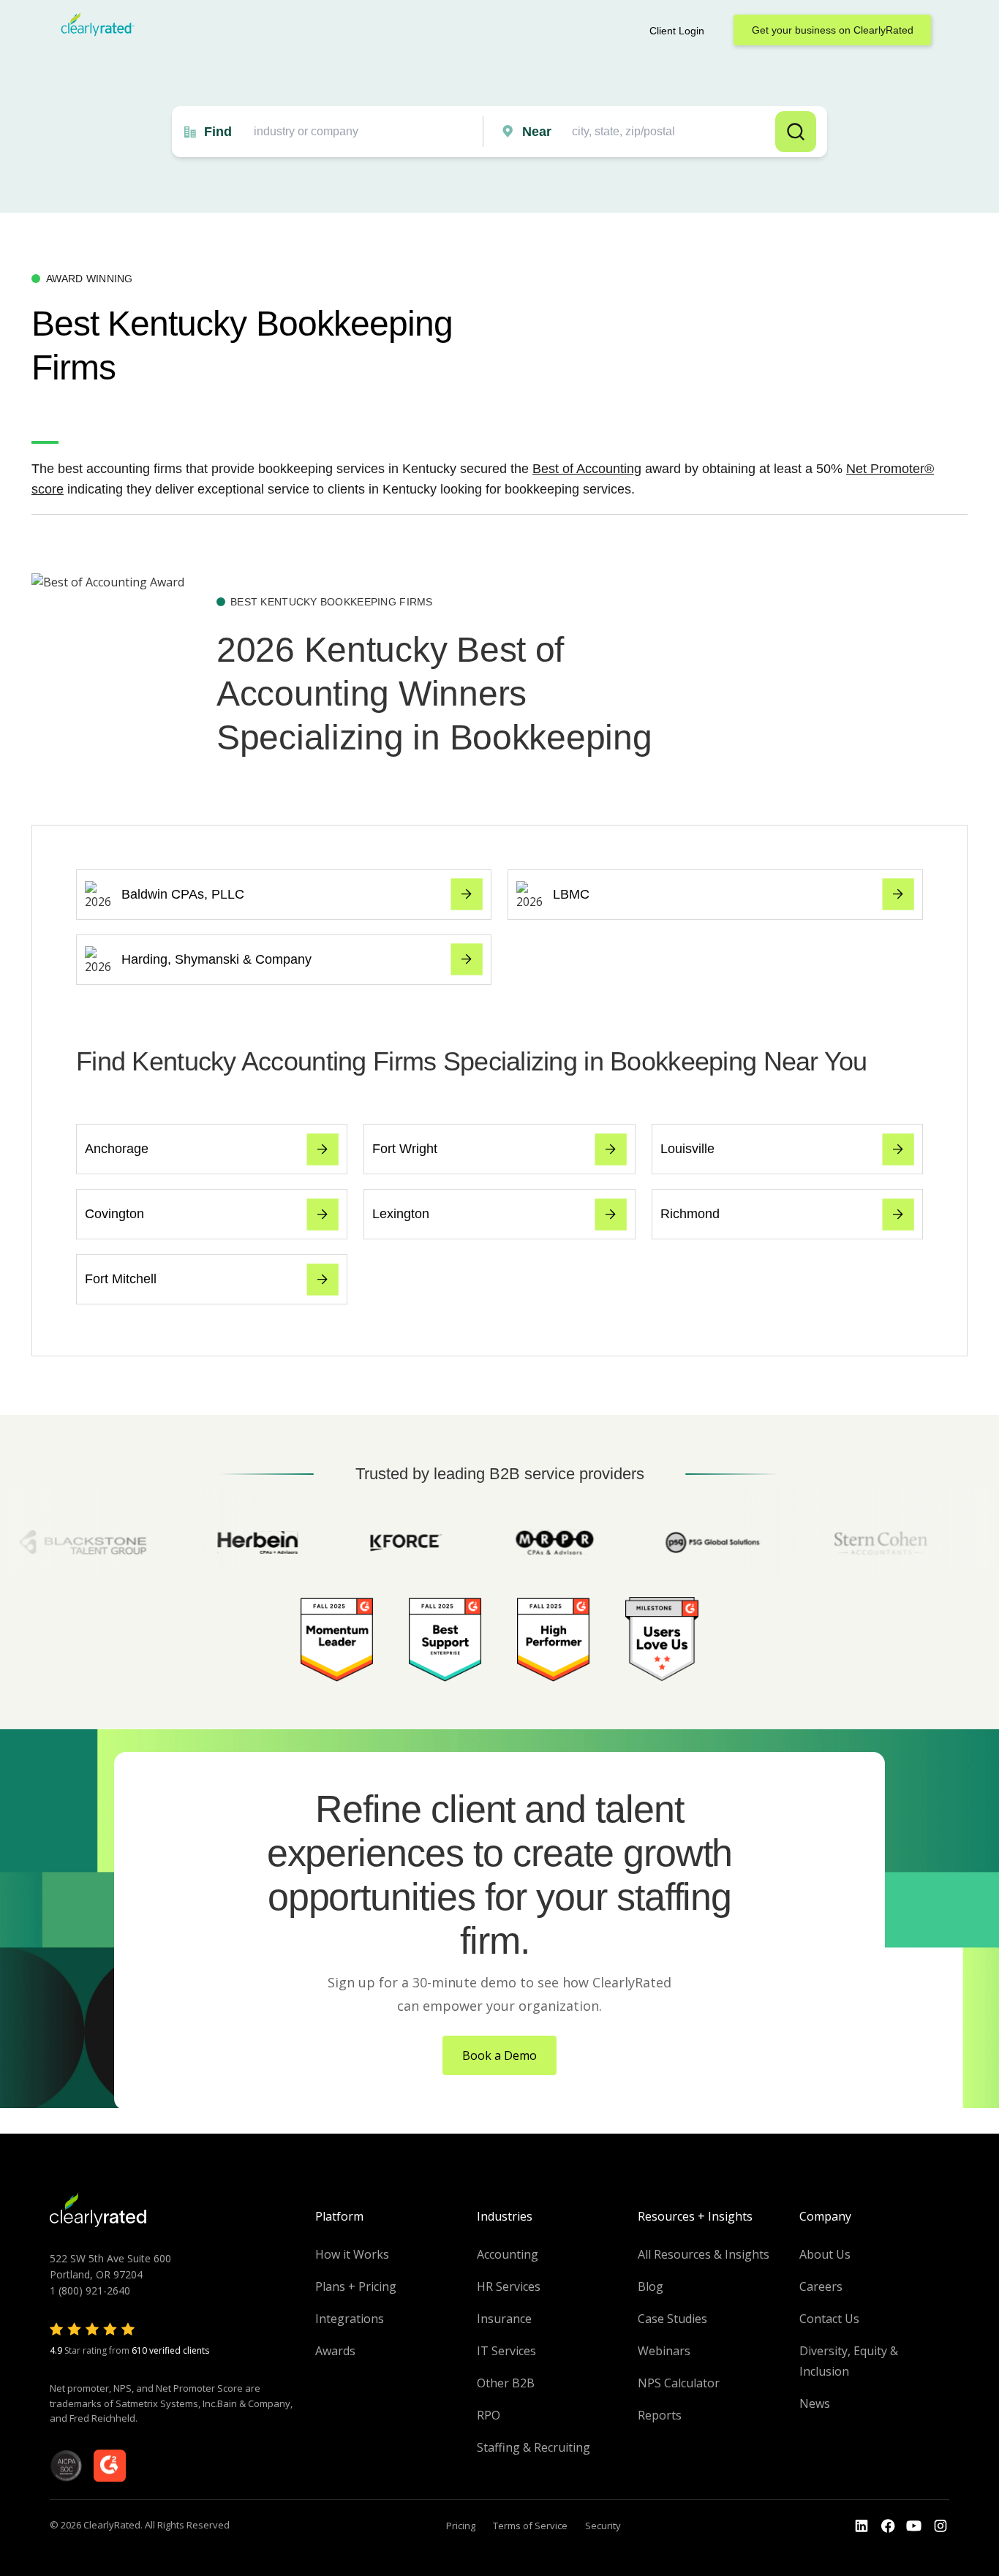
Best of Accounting (587, 469)
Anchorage (117, 1149)
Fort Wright (405, 1149)
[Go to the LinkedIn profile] (862, 2526)
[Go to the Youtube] (888, 2526)
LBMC (571, 894)
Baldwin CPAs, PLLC (183, 894)
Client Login (677, 31)
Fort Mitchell (121, 1279)
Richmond (690, 1214)
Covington (114, 1214)
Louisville (687, 1149)
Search (796, 132)
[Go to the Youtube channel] (914, 2526)
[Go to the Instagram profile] (940, 2526)
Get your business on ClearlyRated (833, 30)
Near (537, 132)
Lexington (401, 1214)
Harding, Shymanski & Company (216, 959)
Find (218, 132)
